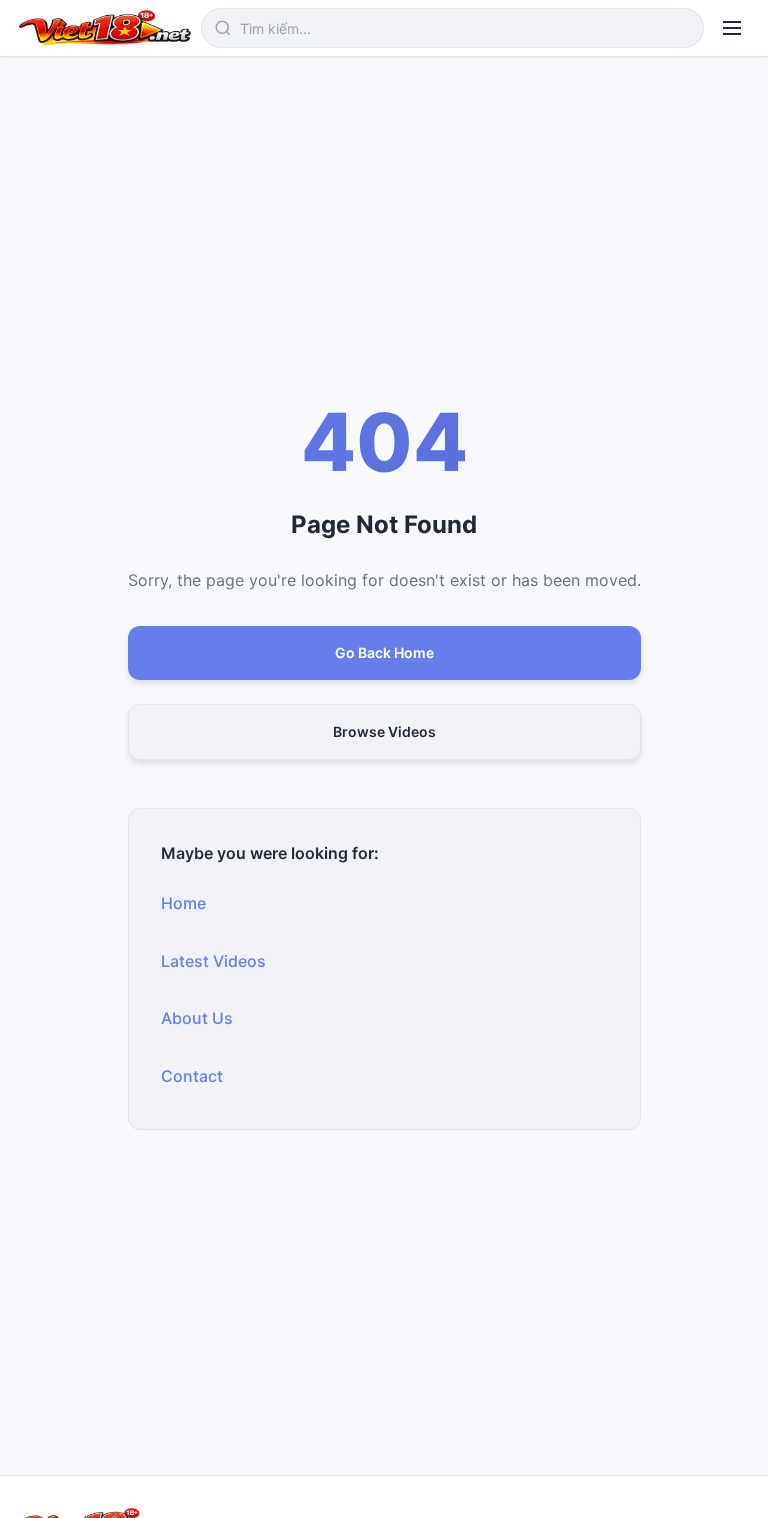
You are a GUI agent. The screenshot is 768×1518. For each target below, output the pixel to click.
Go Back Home (384, 652)
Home (183, 903)
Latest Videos (213, 961)
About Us (197, 1018)
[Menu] (732, 28)
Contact (192, 1076)
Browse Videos (384, 731)
